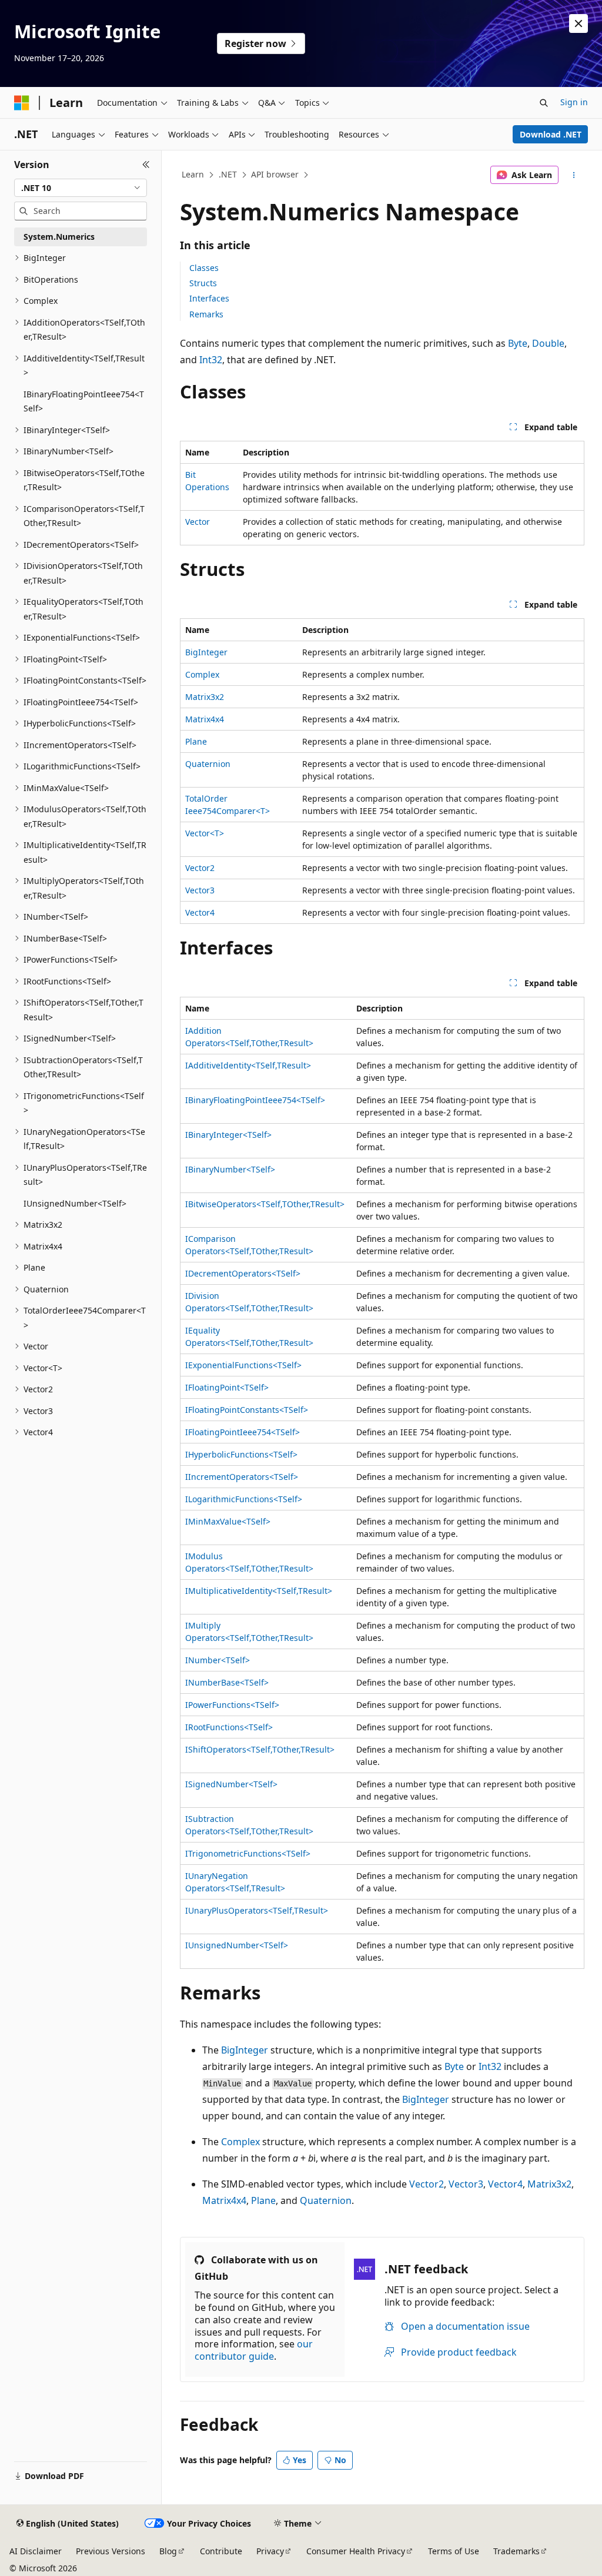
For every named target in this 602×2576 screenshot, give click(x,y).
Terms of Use (454, 2551)
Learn (193, 174)
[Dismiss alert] (578, 24)
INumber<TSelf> (218, 1660)
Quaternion (208, 764)
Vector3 (200, 890)
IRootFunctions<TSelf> (229, 1727)
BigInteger (206, 652)
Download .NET (551, 134)
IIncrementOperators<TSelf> (242, 1477)
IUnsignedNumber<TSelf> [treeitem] (75, 1203)
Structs (203, 283)
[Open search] (544, 103)
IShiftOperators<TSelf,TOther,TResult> (260, 1749)
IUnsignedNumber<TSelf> (237, 1945)
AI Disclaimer (36, 2551)
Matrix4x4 (205, 719)
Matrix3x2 (205, 697)
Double (548, 343)
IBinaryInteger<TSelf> (228, 1135)
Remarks (206, 314)
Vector (198, 522)
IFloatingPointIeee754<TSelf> (243, 1432)
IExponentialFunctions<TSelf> (243, 1365)
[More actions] (573, 175)
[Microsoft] (22, 103)
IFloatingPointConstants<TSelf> (247, 1410)
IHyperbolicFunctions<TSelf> (241, 1454)
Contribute (221, 2551)
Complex (202, 674)
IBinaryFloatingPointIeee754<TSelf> (255, 1100)
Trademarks (516, 2551)
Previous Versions (111, 2551)
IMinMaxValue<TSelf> (228, 1521)
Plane (196, 741)
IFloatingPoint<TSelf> (227, 1387)
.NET (228, 174)
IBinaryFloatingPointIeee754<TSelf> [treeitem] (84, 401)
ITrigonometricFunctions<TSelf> (248, 1853)
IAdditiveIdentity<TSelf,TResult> (248, 1065)
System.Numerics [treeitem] (59, 237)
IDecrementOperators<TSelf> (243, 1273)
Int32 (211, 360)
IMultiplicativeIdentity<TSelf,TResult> (259, 1591)
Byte (518, 343)
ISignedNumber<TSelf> (231, 1784)
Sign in (574, 102)
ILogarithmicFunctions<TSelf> (244, 1499)
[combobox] (81, 188)
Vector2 (200, 868)
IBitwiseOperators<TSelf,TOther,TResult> (265, 1204)
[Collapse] (146, 165)
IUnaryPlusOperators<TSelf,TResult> (257, 1910)
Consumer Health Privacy (356, 2551)
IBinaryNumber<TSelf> (230, 1169)
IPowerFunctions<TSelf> (232, 1705)
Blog (168, 2551)
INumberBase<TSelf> (227, 1682)
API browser (275, 174)
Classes (204, 268)
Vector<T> (205, 833)
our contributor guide (254, 2350)
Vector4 (200, 912)
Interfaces (209, 298)
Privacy (270, 2551)
